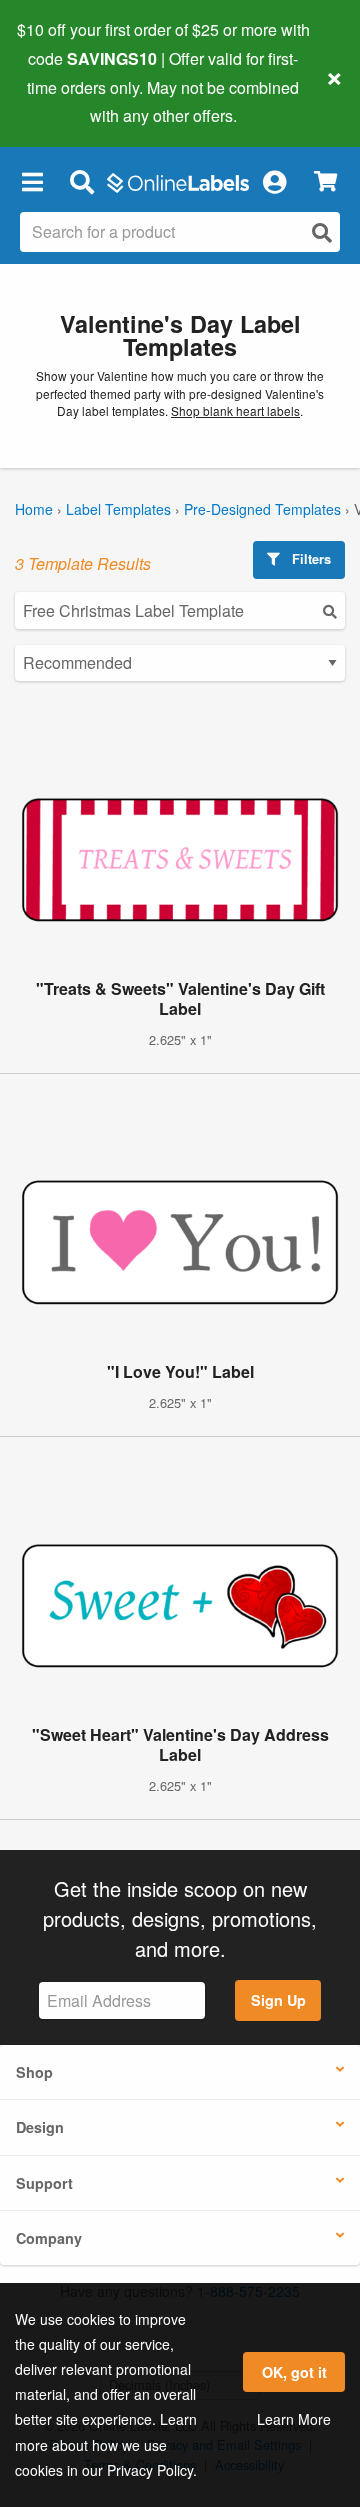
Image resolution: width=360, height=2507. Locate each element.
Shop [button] (34, 2072)
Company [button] (49, 2238)
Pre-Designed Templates (262, 509)
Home (34, 509)
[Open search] (322, 232)
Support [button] (44, 2183)
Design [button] (40, 2127)
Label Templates (118, 509)
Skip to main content (72, 101)
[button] (32, 181)
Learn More (294, 2419)
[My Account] (274, 181)
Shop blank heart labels (235, 410)
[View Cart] (325, 181)
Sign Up (278, 2000)
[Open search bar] (81, 181)
